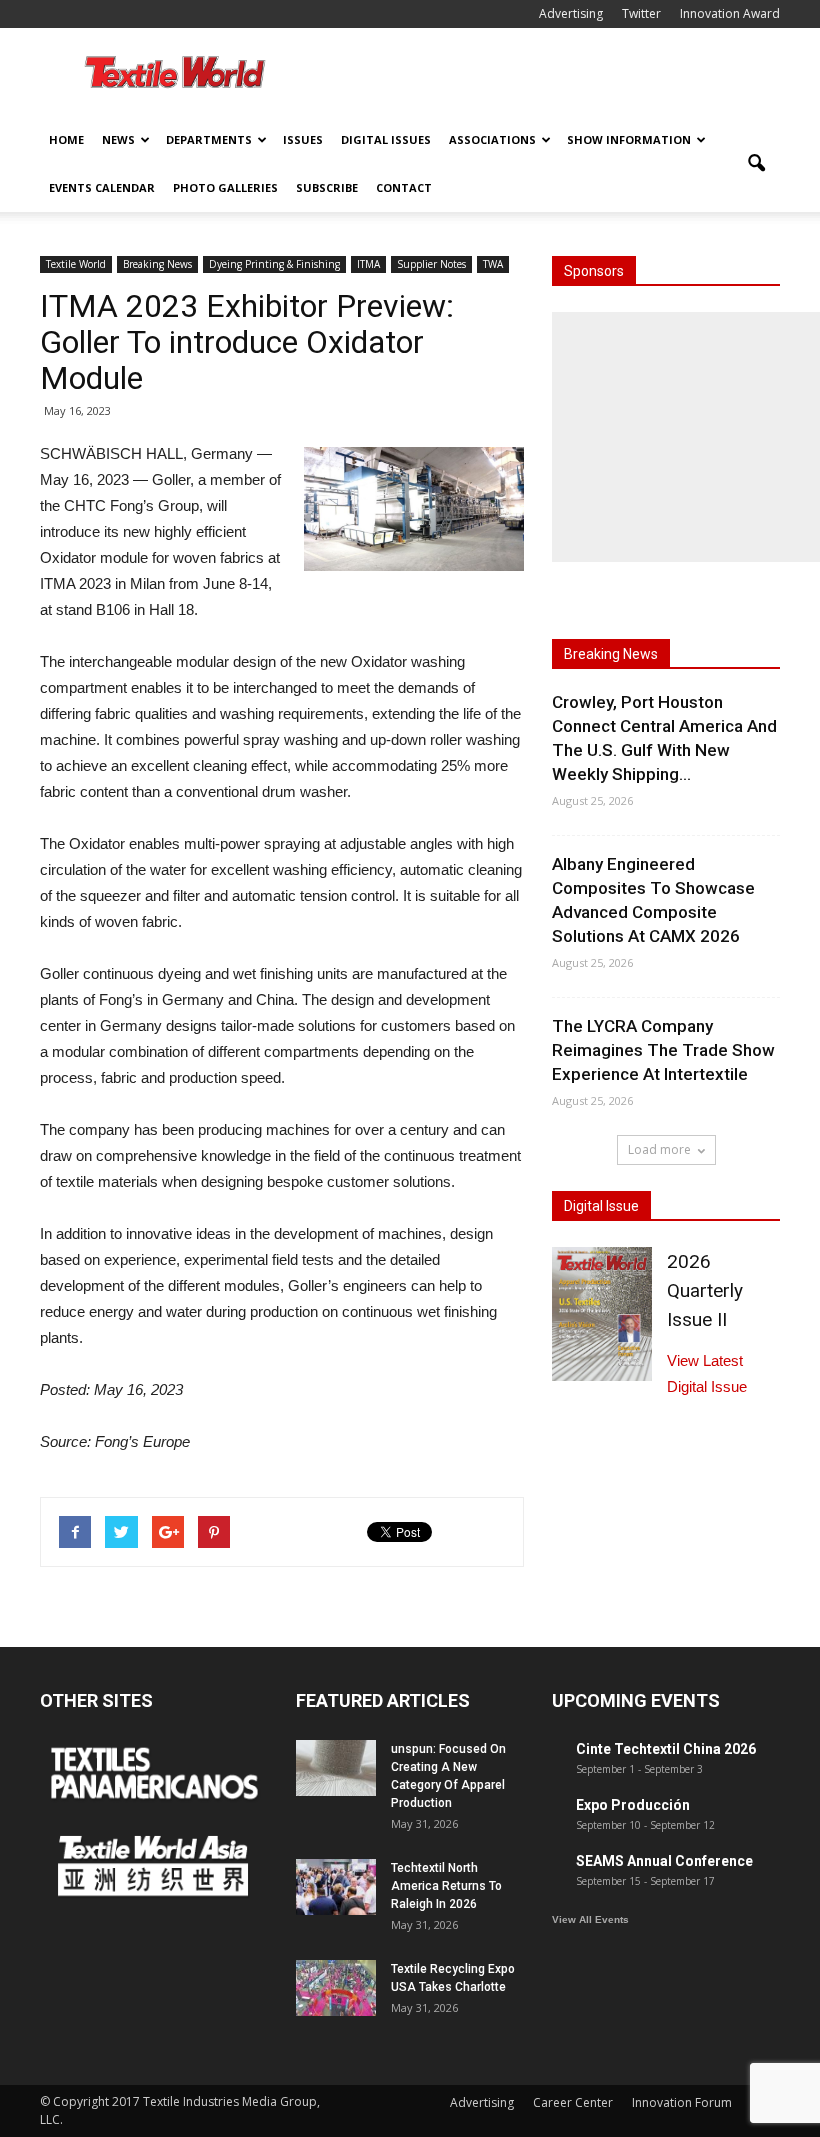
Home (66, 139)
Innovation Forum (682, 2102)
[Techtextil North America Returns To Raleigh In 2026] (336, 1887)
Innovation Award (730, 13)
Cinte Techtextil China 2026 (666, 1749)
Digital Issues (386, 139)
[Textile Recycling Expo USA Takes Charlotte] (336, 1988)
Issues (303, 139)
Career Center (573, 2102)
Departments (209, 139)
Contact (404, 187)
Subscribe (327, 187)
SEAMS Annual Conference (664, 1861)
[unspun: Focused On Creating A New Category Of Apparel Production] (336, 1768)
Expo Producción (633, 1805)
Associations (492, 139)
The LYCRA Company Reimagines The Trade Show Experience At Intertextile (663, 1050)
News (118, 139)
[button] (756, 164)
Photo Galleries (225, 187)
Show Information (629, 139)
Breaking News (157, 264)
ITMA (368, 264)
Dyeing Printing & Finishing (274, 264)
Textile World (76, 264)
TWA (493, 264)
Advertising (571, 13)
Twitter (641, 13)
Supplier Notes (431, 264)
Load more (659, 1149)
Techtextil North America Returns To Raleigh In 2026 (446, 1886)
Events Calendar (102, 187)
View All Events (590, 1919)
